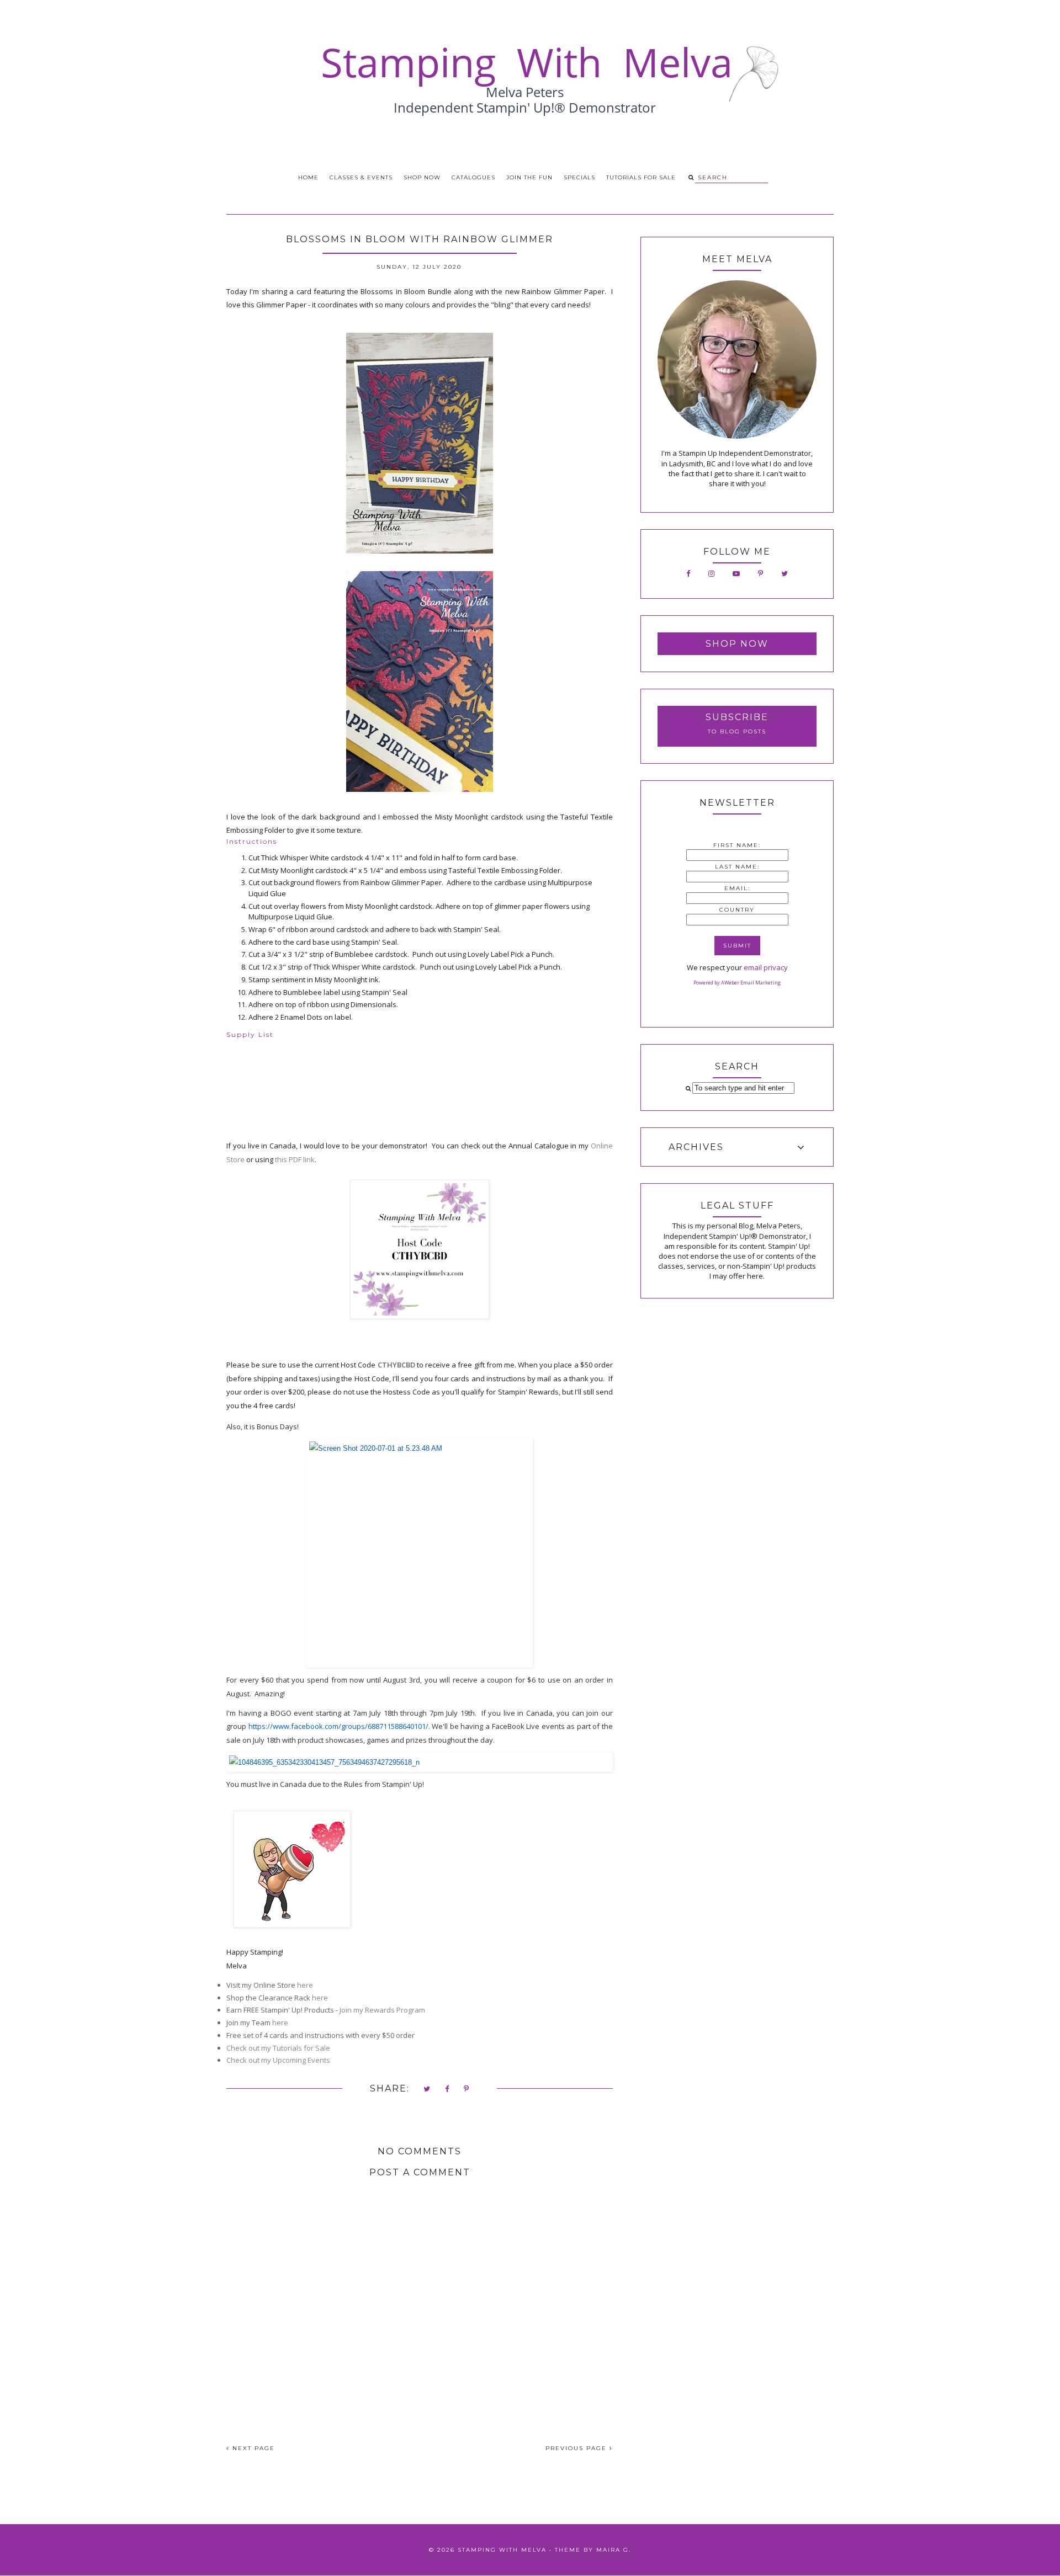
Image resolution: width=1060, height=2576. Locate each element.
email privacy (766, 967)
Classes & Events (361, 177)
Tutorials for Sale (641, 177)
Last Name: (737, 867)
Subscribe (737, 717)
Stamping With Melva (502, 2550)
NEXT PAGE (252, 2448)
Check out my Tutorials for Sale (279, 2048)
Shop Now (422, 177)
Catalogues (473, 177)
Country (737, 910)
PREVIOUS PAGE (577, 2448)
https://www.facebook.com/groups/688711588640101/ (338, 1726)
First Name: (737, 845)
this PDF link (295, 1159)
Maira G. (614, 2550)
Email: (737, 888)
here (305, 1985)
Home (308, 177)
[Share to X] (427, 2090)
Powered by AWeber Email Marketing (737, 983)
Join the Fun (529, 177)
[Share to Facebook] (447, 2090)
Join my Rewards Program (382, 2010)
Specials (579, 177)
